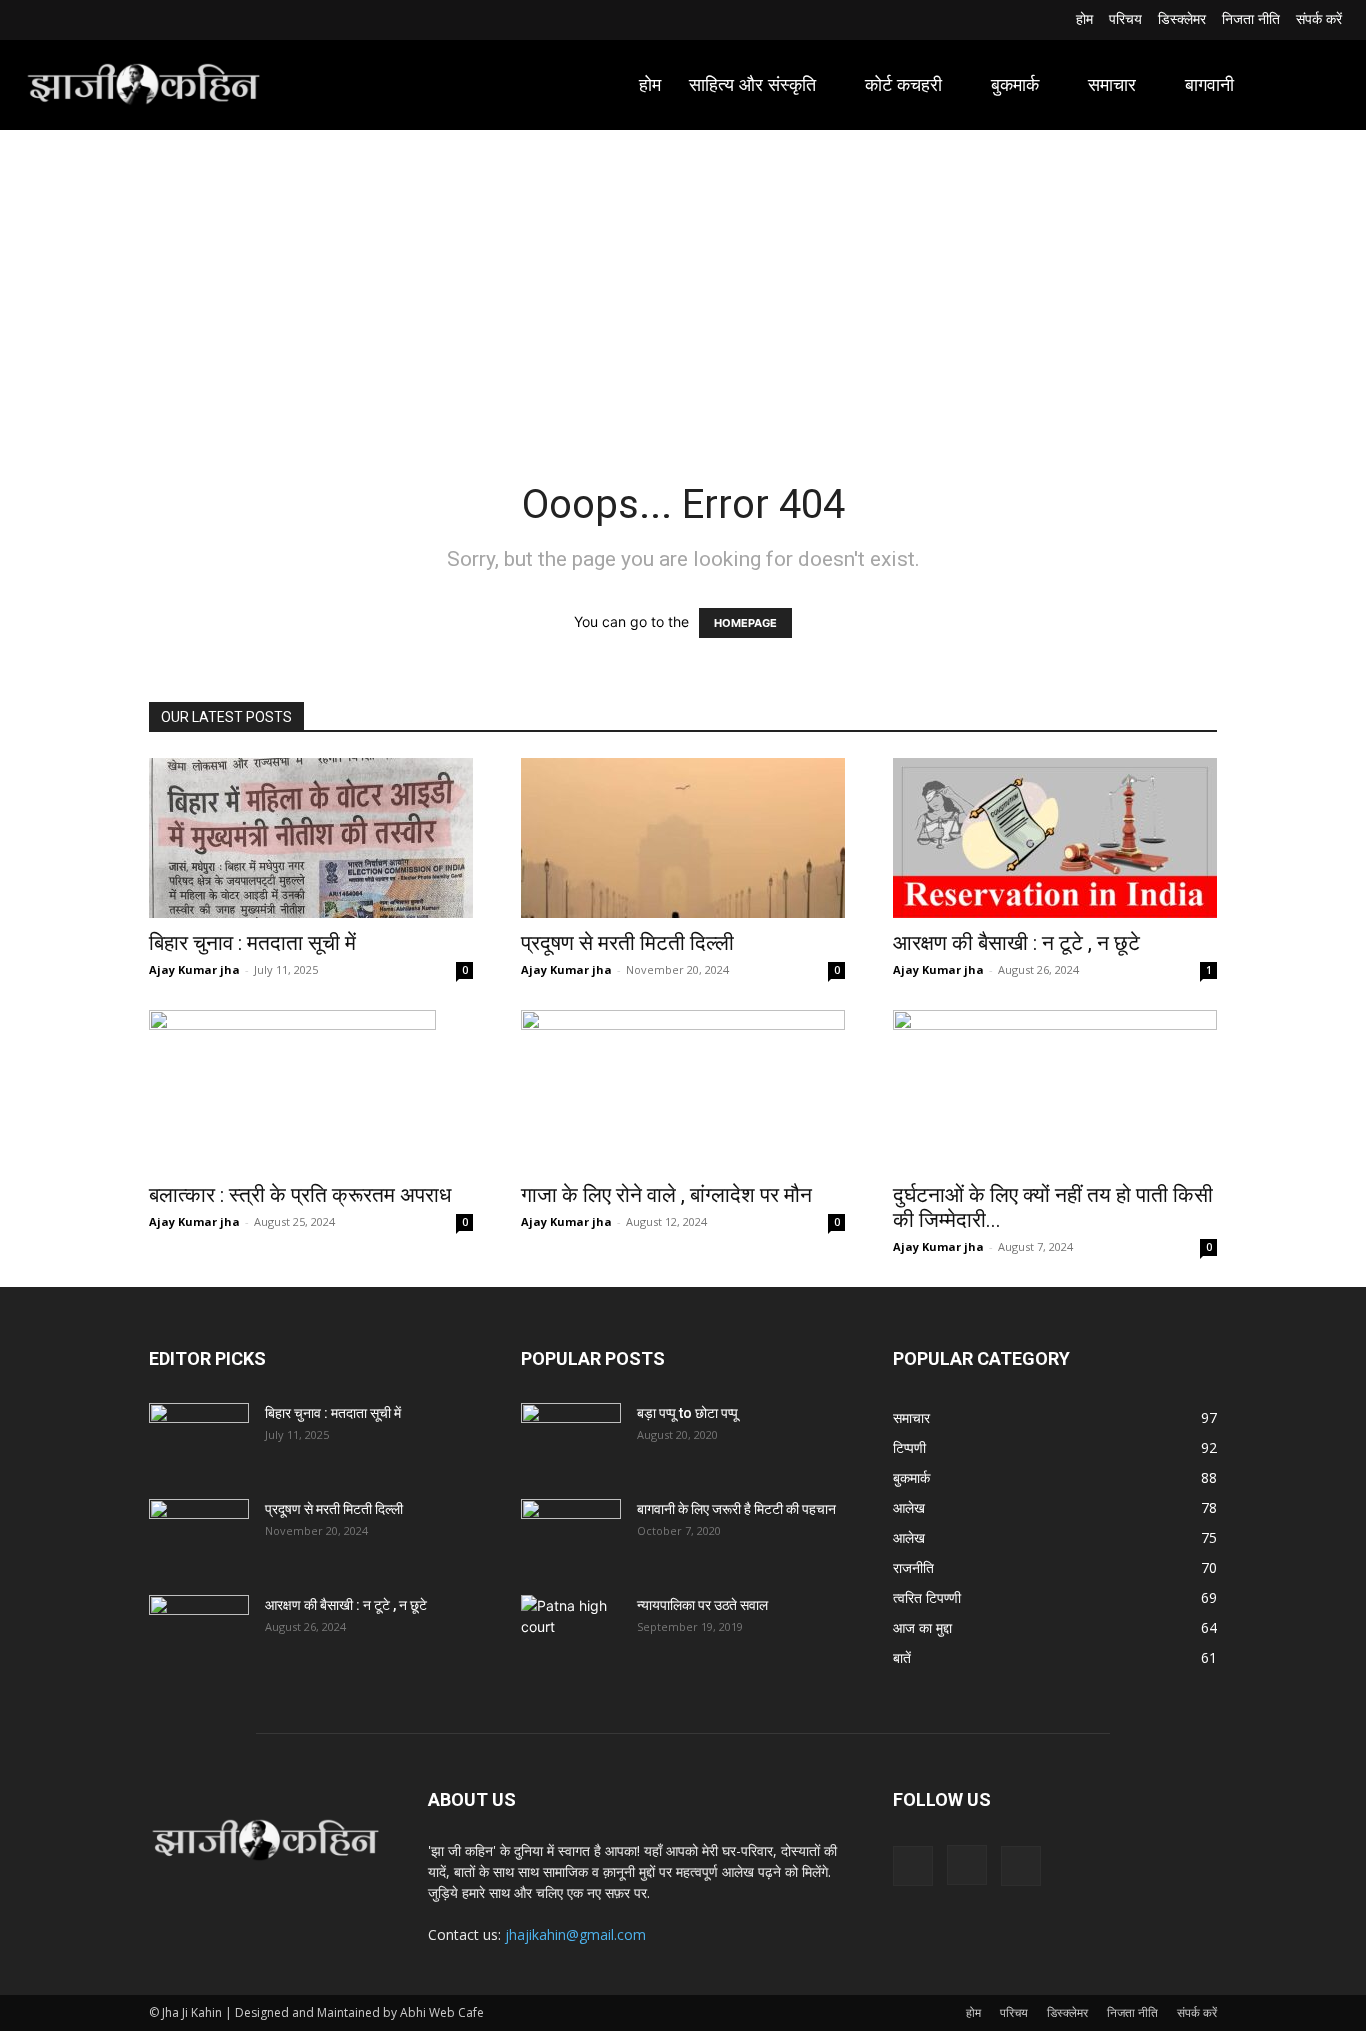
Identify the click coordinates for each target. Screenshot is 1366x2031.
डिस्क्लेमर (1067, 2012)
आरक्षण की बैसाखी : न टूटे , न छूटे (1016, 943)
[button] (1318, 85)
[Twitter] (85, 20)
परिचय (1014, 2012)
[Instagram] (61, 20)
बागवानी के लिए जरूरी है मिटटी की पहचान (736, 1509)
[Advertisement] (683, 280)
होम (973, 2012)
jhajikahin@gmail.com (575, 1934)
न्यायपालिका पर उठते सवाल (702, 1605)
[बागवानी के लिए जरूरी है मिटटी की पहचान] (571, 1534)
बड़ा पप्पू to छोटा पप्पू (687, 1413)
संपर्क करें (1197, 2012)
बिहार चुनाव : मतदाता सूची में (252, 943)
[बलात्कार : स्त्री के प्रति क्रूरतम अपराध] (311, 1090)
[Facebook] (36, 20)
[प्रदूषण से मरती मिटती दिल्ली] (683, 838)
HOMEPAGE (745, 623)
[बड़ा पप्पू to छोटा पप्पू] (571, 1438)
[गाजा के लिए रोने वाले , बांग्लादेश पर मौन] (683, 1090)
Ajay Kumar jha (194, 969)
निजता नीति (1132, 2012)
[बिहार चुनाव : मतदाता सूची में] (311, 838)
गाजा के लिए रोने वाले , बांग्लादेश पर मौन (666, 1195)
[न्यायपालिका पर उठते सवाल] (571, 1630)
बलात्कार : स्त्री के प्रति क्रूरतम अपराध (300, 1195)
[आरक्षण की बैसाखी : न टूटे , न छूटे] (1055, 838)
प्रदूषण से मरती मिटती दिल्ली (627, 943)
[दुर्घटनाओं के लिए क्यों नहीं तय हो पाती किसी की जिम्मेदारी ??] (1055, 1090)
